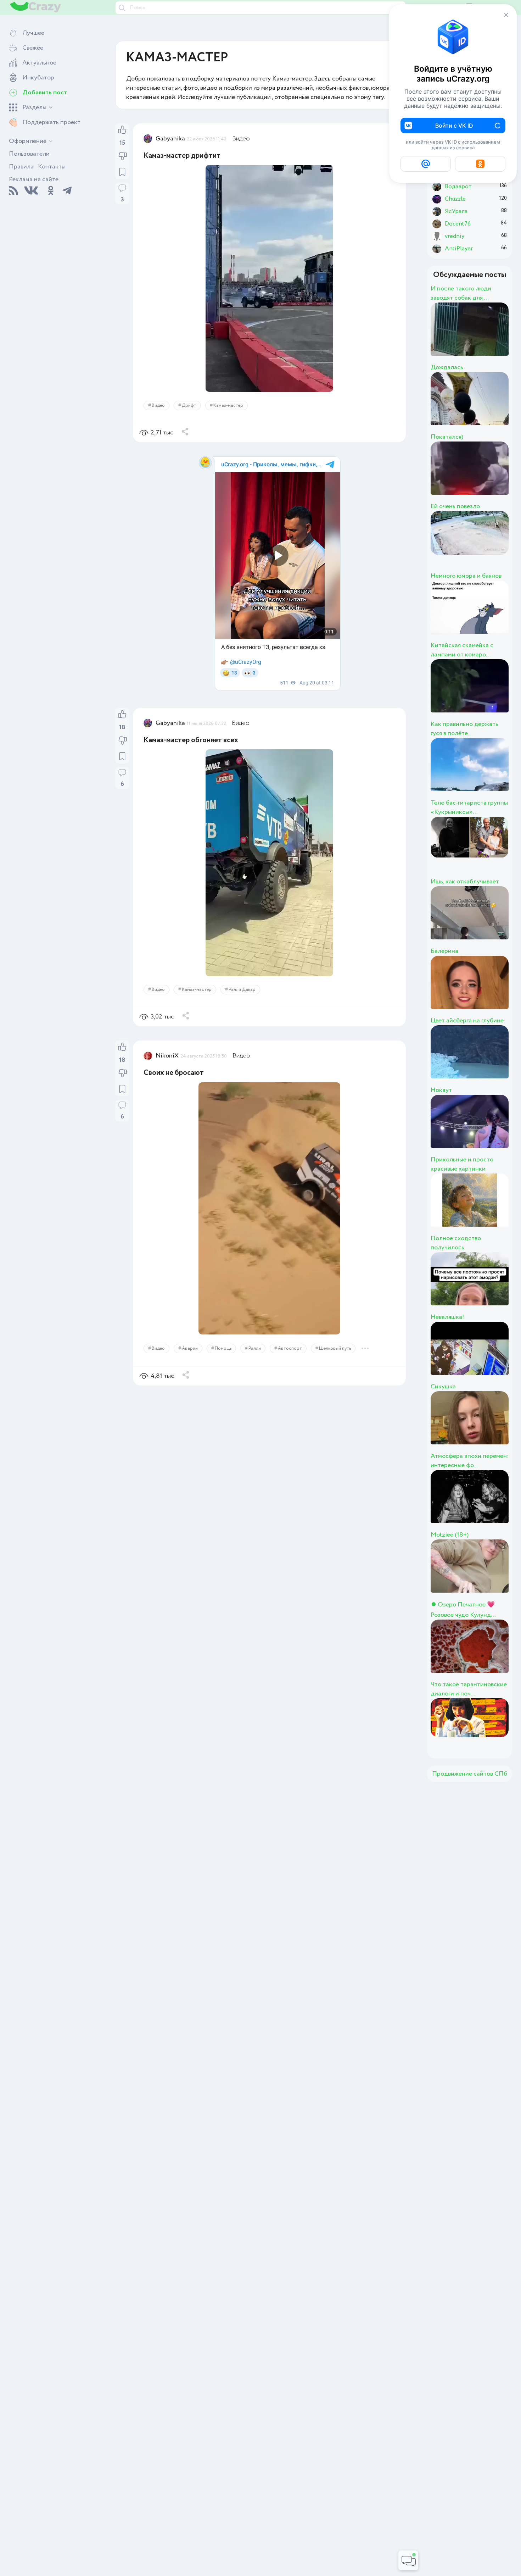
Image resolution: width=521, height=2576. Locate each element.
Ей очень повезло (455, 506)
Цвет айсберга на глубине (467, 1021)
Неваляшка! (447, 1317)
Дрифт (189, 406)
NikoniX (167, 1056)
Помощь (223, 1348)
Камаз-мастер (228, 406)
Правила (21, 167)
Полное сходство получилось (456, 1243)
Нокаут (441, 1090)
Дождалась (447, 367)
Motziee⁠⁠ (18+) (450, 1535)
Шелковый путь (335, 1348)
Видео (241, 139)
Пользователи (29, 154)
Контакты (52, 167)
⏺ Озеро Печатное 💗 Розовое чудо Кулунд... (463, 1610)
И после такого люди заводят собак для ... (461, 293)
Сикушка (443, 1387)
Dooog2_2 (491, 337)
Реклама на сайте (34, 179)
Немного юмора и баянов (466, 576)
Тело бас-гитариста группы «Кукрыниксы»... (469, 807)
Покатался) (447, 437)
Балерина (444, 951)
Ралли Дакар (242, 990)
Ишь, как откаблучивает (465, 882)
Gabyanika (170, 139)
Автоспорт (290, 1348)
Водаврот (490, 476)
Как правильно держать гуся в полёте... (464, 729)
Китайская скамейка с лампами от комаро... (462, 650)
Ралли (255, 1348)
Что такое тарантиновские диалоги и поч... (469, 1689)
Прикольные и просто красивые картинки (462, 1164)
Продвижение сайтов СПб (470, 1774)
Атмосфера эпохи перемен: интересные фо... (470, 1461)
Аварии (190, 1348)
